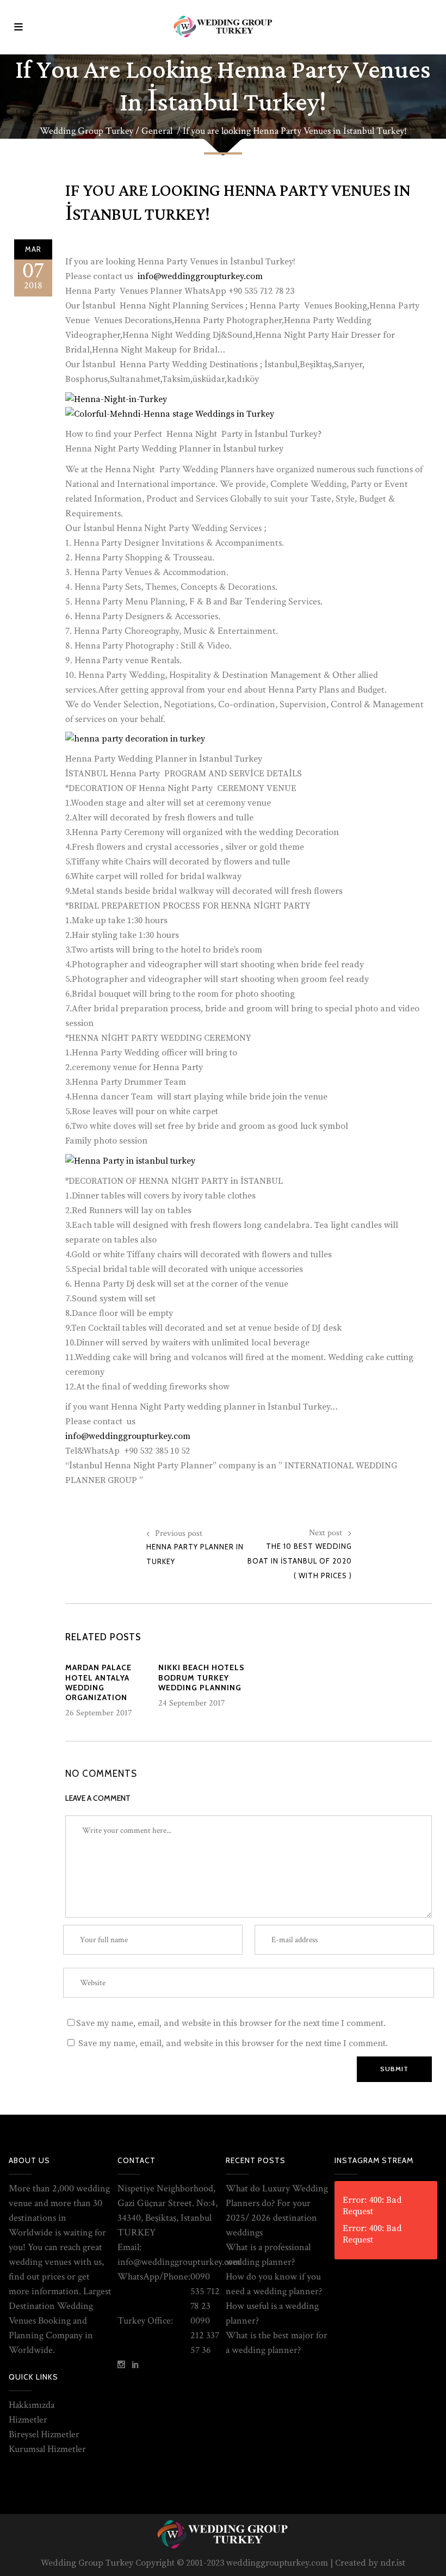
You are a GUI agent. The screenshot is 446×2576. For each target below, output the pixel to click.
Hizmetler (28, 2420)
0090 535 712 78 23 (205, 2291)
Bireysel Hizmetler (44, 2434)
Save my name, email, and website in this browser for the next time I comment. (231, 2023)
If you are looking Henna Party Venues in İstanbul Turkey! (238, 203)
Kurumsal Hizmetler (47, 2449)
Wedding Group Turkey (86, 131)
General (157, 131)
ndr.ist (393, 2563)
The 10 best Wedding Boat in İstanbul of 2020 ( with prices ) (300, 1561)
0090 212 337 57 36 (205, 2335)
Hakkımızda (32, 2405)
